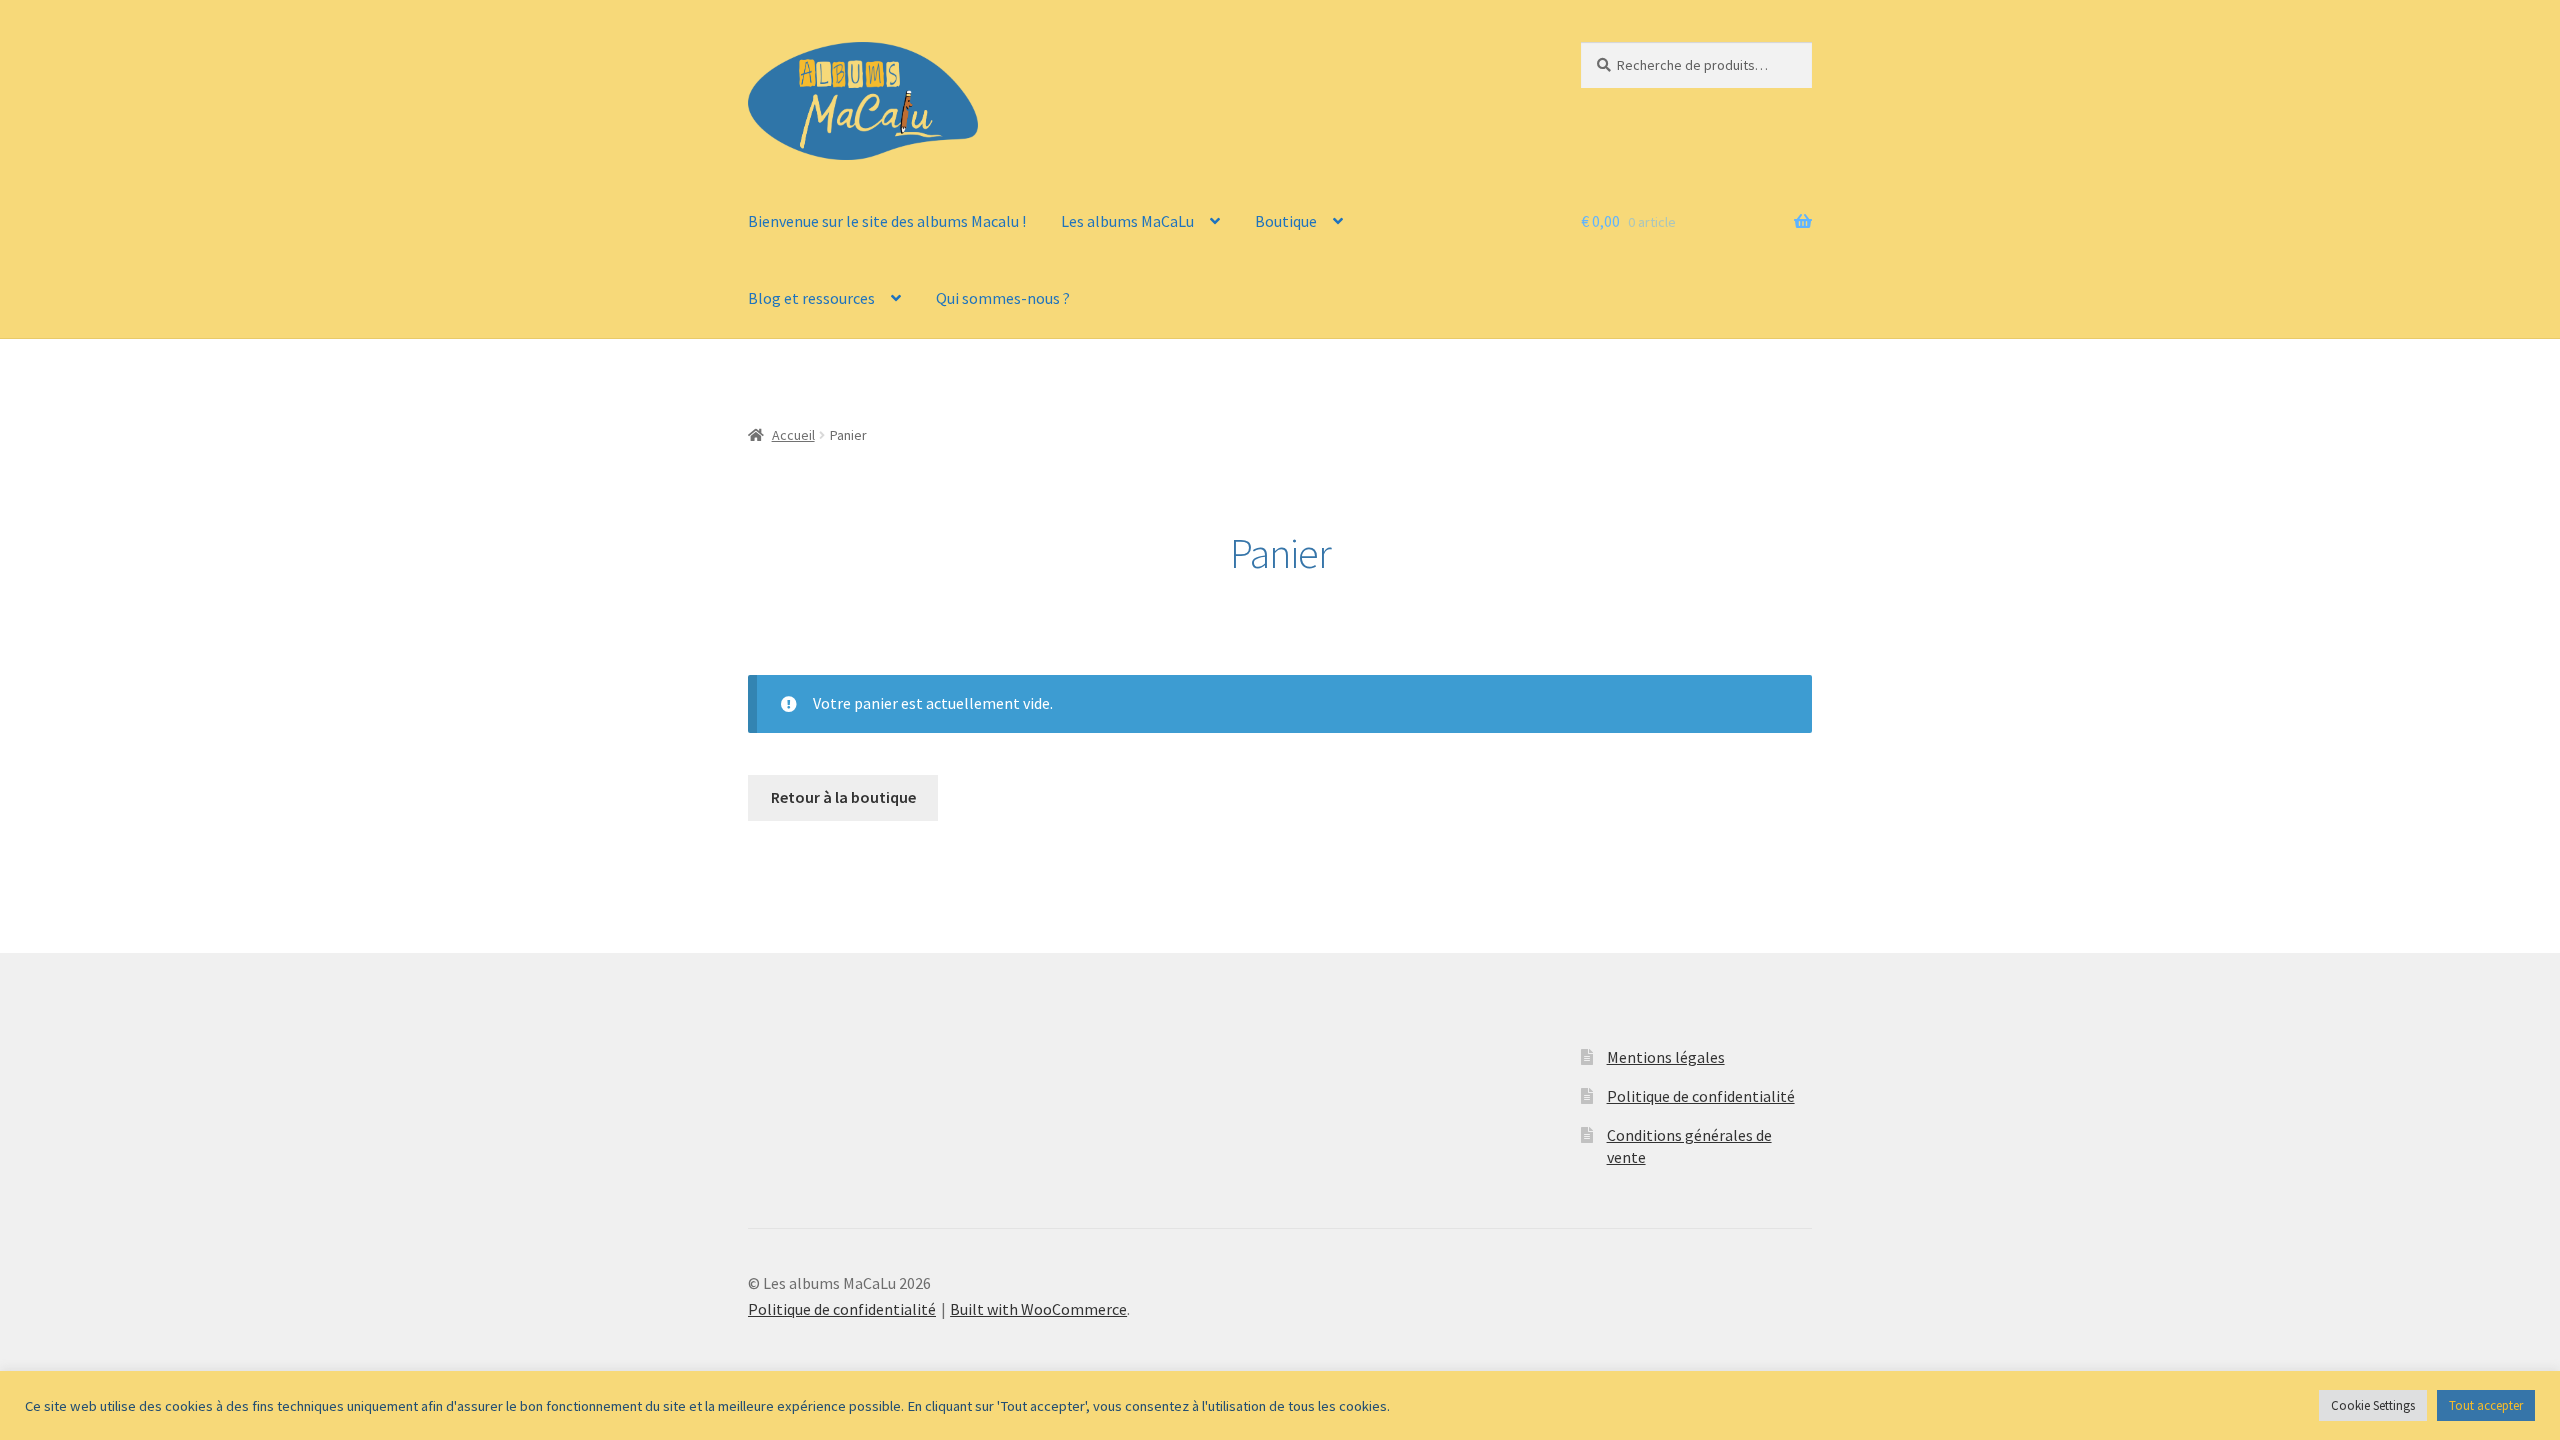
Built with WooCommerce (1038, 1309)
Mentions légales (1666, 1057)
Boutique (1286, 221)
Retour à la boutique (843, 797)
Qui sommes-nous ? (1003, 298)
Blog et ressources (811, 298)
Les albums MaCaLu (1127, 221)
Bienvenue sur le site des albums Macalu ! (887, 221)
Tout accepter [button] (2486, 1405)
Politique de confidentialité (1701, 1096)
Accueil (793, 435)
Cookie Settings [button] (2373, 1405)
